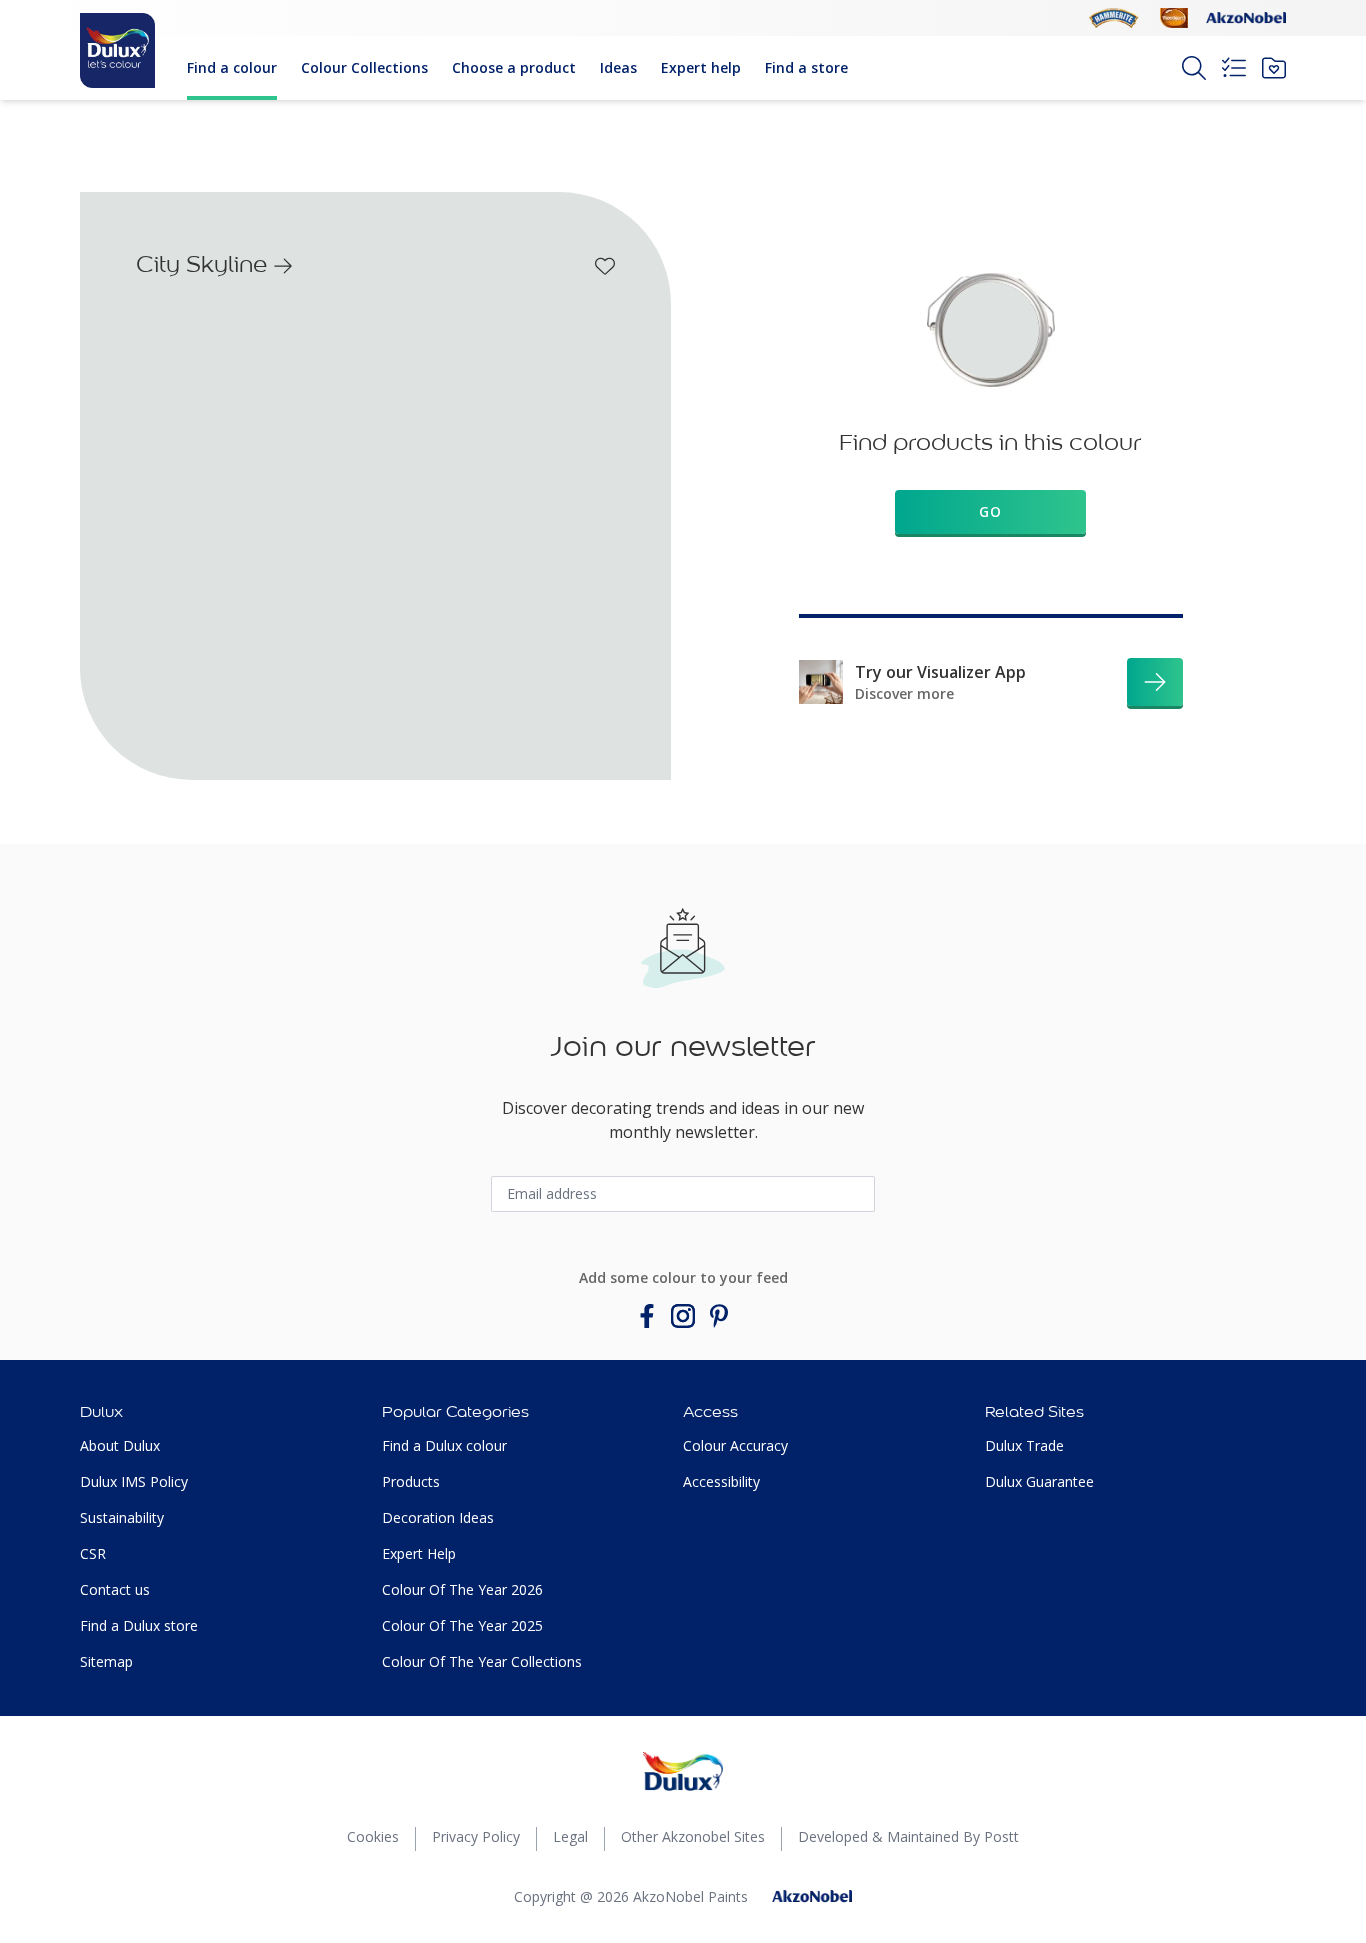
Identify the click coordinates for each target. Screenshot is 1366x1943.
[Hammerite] (1114, 18)
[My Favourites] (1274, 68)
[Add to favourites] (605, 266)
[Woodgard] (1174, 18)
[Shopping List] (1234, 68)
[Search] (1194, 68)
